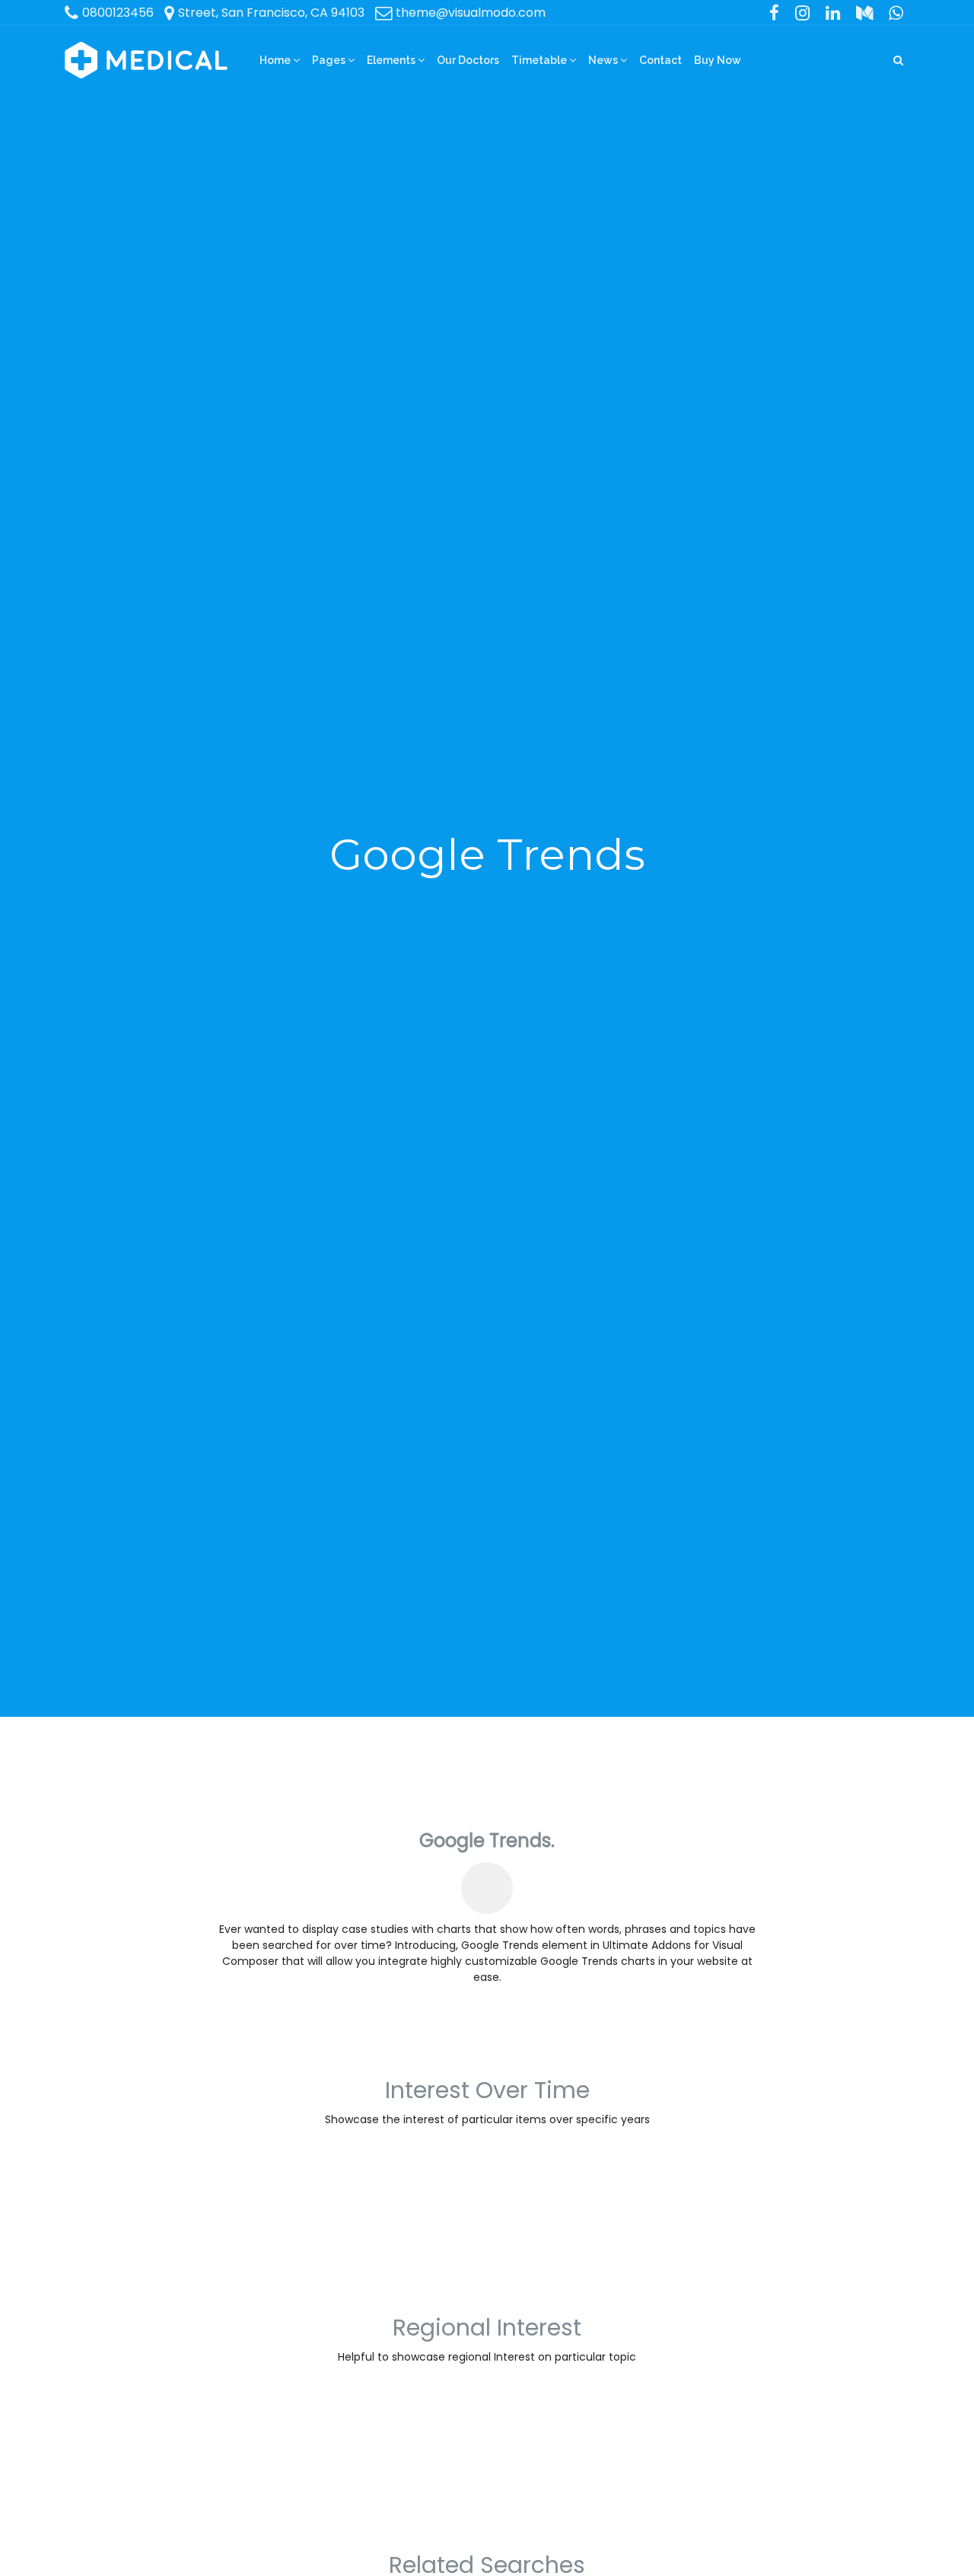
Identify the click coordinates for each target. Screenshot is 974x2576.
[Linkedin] (833, 13)
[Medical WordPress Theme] (146, 60)
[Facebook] (775, 13)
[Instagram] (803, 13)
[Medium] (864, 13)
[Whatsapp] (896, 13)
